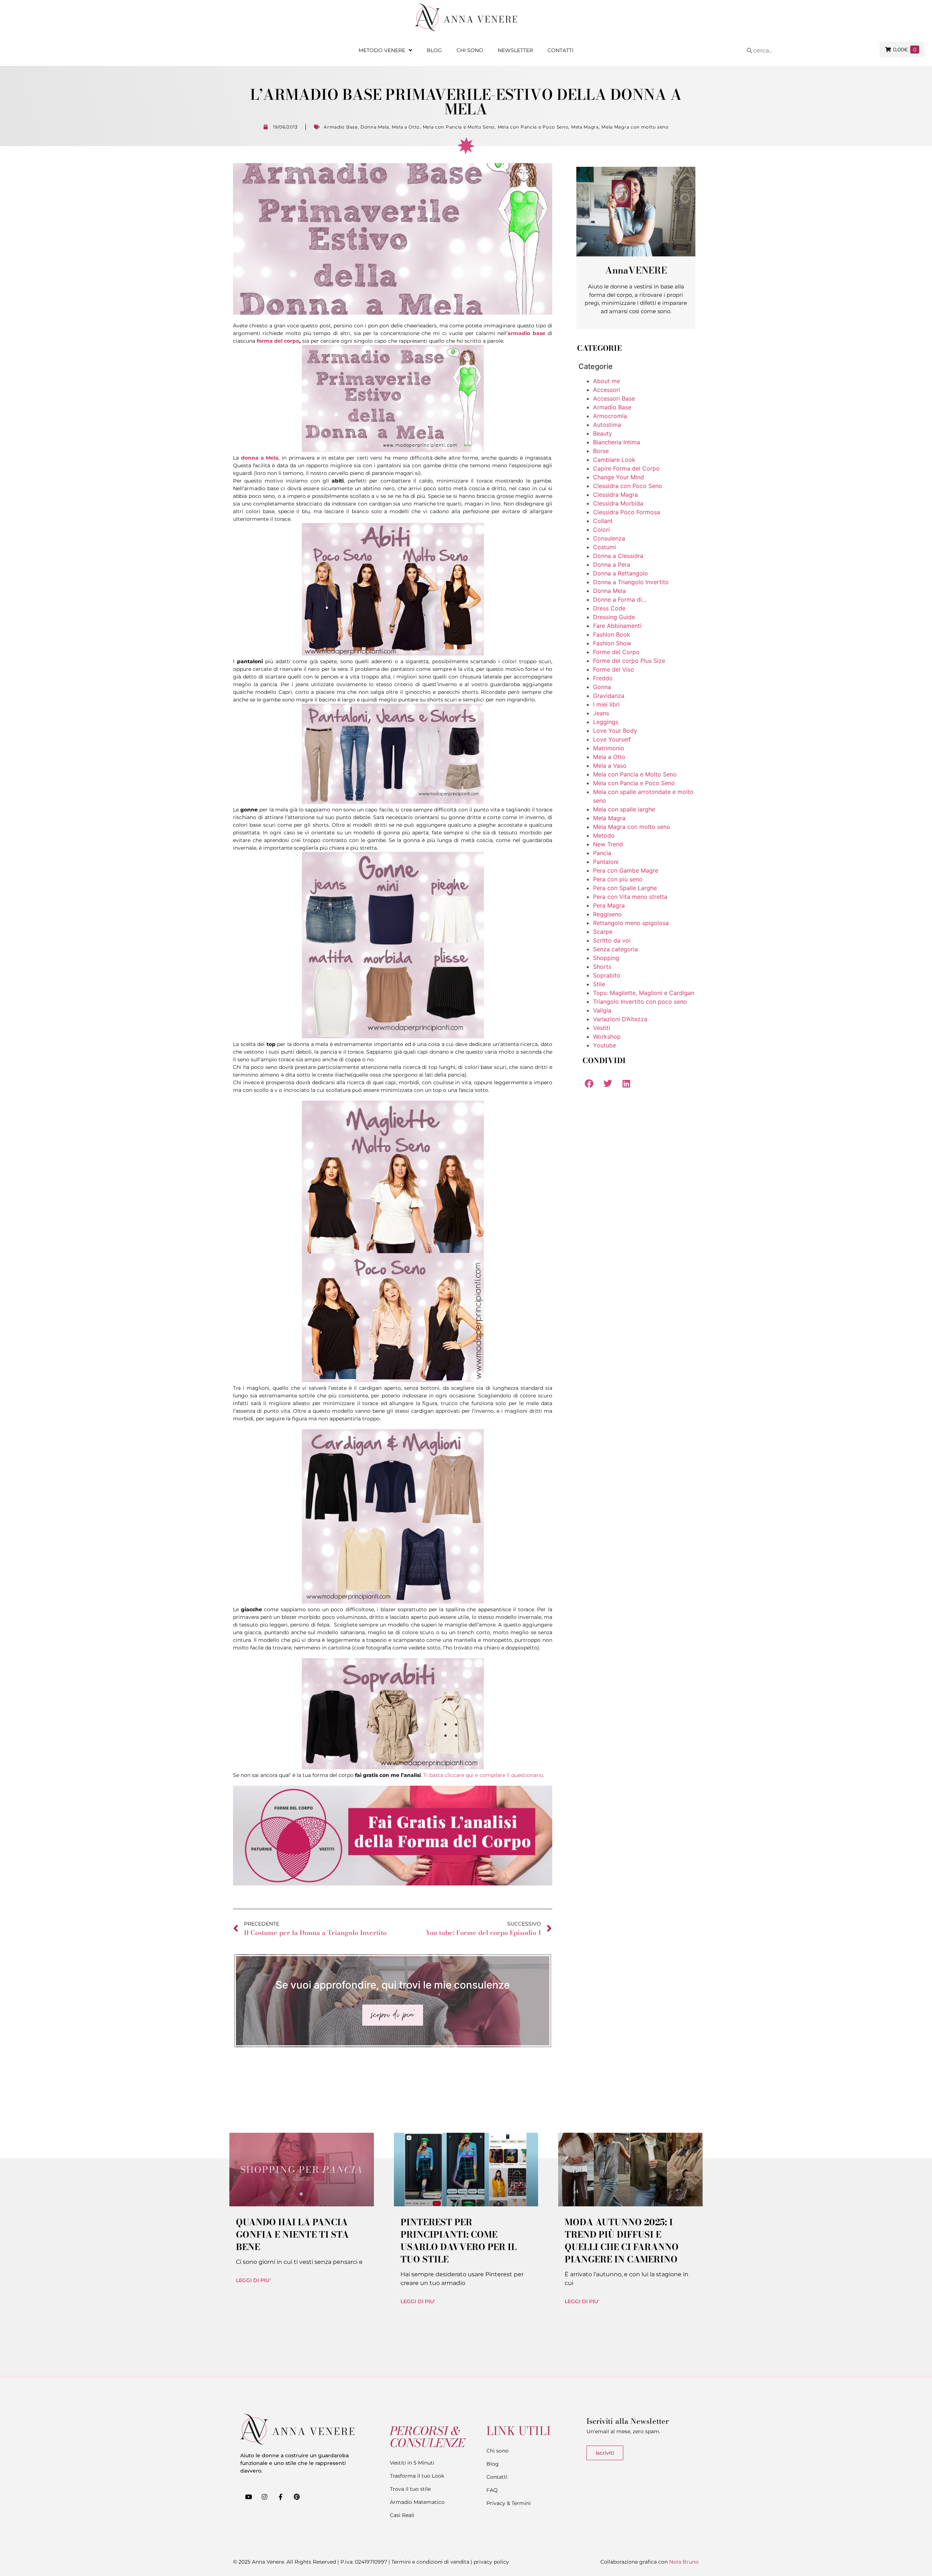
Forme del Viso (614, 669)
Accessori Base (614, 398)
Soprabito (607, 975)
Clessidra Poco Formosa (627, 512)
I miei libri (606, 704)
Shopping (606, 958)
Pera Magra (609, 905)
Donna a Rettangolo (621, 573)
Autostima (607, 425)
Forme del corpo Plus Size (629, 661)
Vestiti (602, 1028)
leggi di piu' (253, 2280)
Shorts (602, 967)
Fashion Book (612, 634)
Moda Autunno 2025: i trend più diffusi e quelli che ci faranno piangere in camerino (622, 2241)
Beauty (603, 433)
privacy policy (491, 2562)
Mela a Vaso (610, 766)
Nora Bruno (684, 2562)
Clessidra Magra (615, 495)
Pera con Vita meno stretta (630, 897)
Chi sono (470, 50)
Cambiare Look (614, 460)
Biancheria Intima (617, 442)
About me (607, 381)
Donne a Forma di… (620, 599)
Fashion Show (612, 643)
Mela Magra (585, 127)
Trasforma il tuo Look (417, 2476)
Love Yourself (612, 739)
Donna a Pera (612, 565)
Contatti (560, 50)
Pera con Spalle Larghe (625, 888)
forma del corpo (278, 341)
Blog (434, 50)
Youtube (605, 1045)
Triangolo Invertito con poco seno (640, 1002)
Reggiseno (607, 914)
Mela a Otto (406, 127)
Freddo (603, 678)
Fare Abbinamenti (617, 626)
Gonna (602, 687)
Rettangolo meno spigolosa (631, 923)
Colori (601, 530)
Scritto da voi (612, 940)
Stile (599, 984)
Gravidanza (609, 696)
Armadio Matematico (417, 2502)
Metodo (604, 835)
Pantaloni (606, 862)
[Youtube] (248, 2497)
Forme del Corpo (616, 652)
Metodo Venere (382, 50)
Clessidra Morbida (618, 503)
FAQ (492, 2490)
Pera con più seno (618, 879)
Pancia (602, 853)
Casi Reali (402, 2515)
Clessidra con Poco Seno (628, 486)
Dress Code (609, 608)
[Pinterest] (297, 2497)
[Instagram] (264, 2497)
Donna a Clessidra (618, 556)
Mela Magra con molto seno (635, 127)
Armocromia (610, 416)
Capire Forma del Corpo (626, 468)
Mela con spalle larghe (624, 809)
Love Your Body (615, 731)
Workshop (607, 1037)
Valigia (602, 1010)
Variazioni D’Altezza (620, 1019)
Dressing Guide (614, 617)
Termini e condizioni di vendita (430, 2562)
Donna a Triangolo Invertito (631, 582)
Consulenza (609, 538)
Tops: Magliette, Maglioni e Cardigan (644, 993)
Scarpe (603, 932)
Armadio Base (341, 127)
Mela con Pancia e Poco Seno (533, 127)
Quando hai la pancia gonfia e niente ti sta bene (292, 2235)
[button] (589, 1083)
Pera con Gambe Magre (626, 870)
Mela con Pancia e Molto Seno (459, 127)
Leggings (606, 722)
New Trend (608, 844)
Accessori (607, 390)
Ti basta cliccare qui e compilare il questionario (483, 1775)
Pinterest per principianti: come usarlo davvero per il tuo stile (459, 2241)
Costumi (605, 547)
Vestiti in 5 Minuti (412, 2463)
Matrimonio (609, 748)
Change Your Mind (619, 477)
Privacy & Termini (509, 2503)
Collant (603, 521)
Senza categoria (615, 949)
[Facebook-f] (280, 2497)
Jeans (601, 713)
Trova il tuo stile (410, 2489)
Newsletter (515, 50)
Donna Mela (375, 127)
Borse (601, 451)
